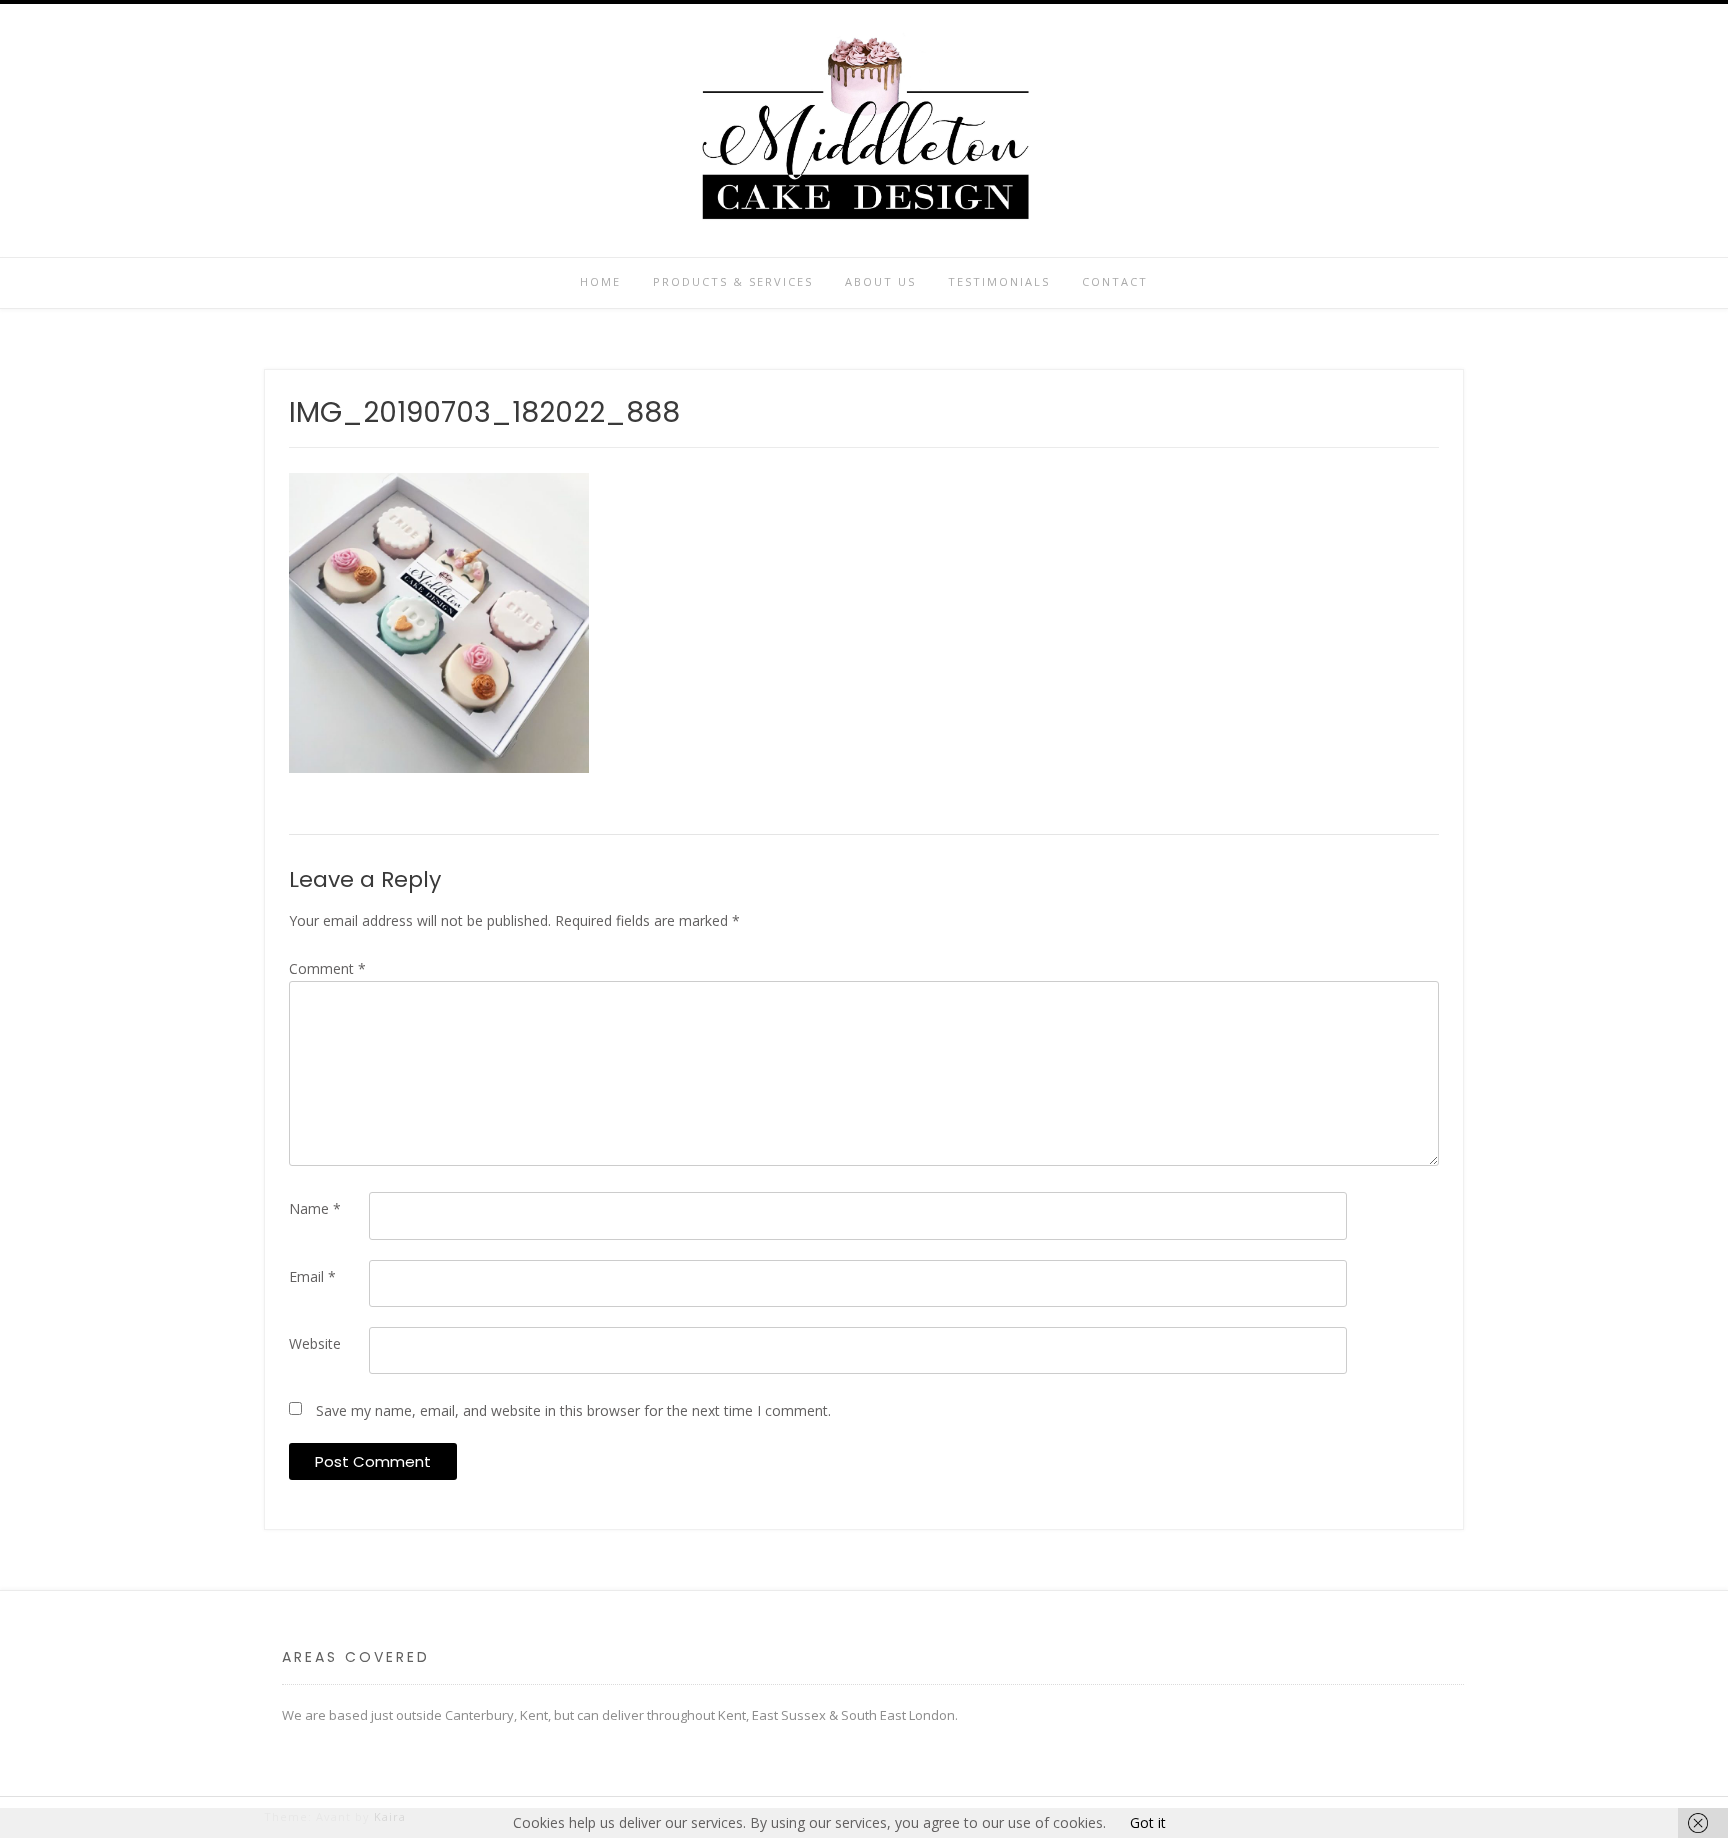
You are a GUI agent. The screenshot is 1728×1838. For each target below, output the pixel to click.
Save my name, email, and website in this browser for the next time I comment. (573, 1410)
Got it (1148, 1822)
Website (315, 1343)
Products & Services (733, 281)
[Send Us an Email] (310, 132)
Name (315, 1208)
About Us (880, 281)
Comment (327, 968)
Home (600, 281)
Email (312, 1276)
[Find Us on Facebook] (276, 132)
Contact (1115, 281)
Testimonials (999, 281)
